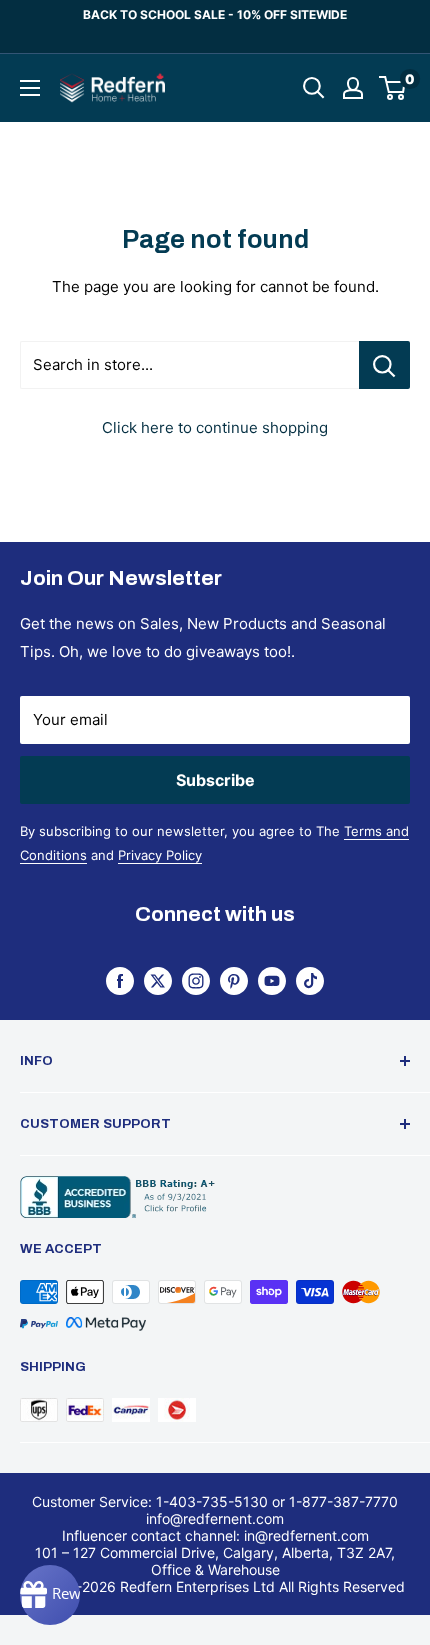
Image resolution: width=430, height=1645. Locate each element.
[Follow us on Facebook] (120, 980)
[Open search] (314, 88)
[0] (393, 88)
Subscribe (215, 780)
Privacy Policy (160, 855)
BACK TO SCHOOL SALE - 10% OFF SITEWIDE (215, 14)
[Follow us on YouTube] (272, 980)
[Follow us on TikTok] (310, 980)
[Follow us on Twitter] (158, 980)
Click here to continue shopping (215, 427)
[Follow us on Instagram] (196, 980)
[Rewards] (50, 1595)
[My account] (353, 88)
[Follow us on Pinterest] (234, 980)
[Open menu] (30, 88)
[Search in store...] (384, 365)
